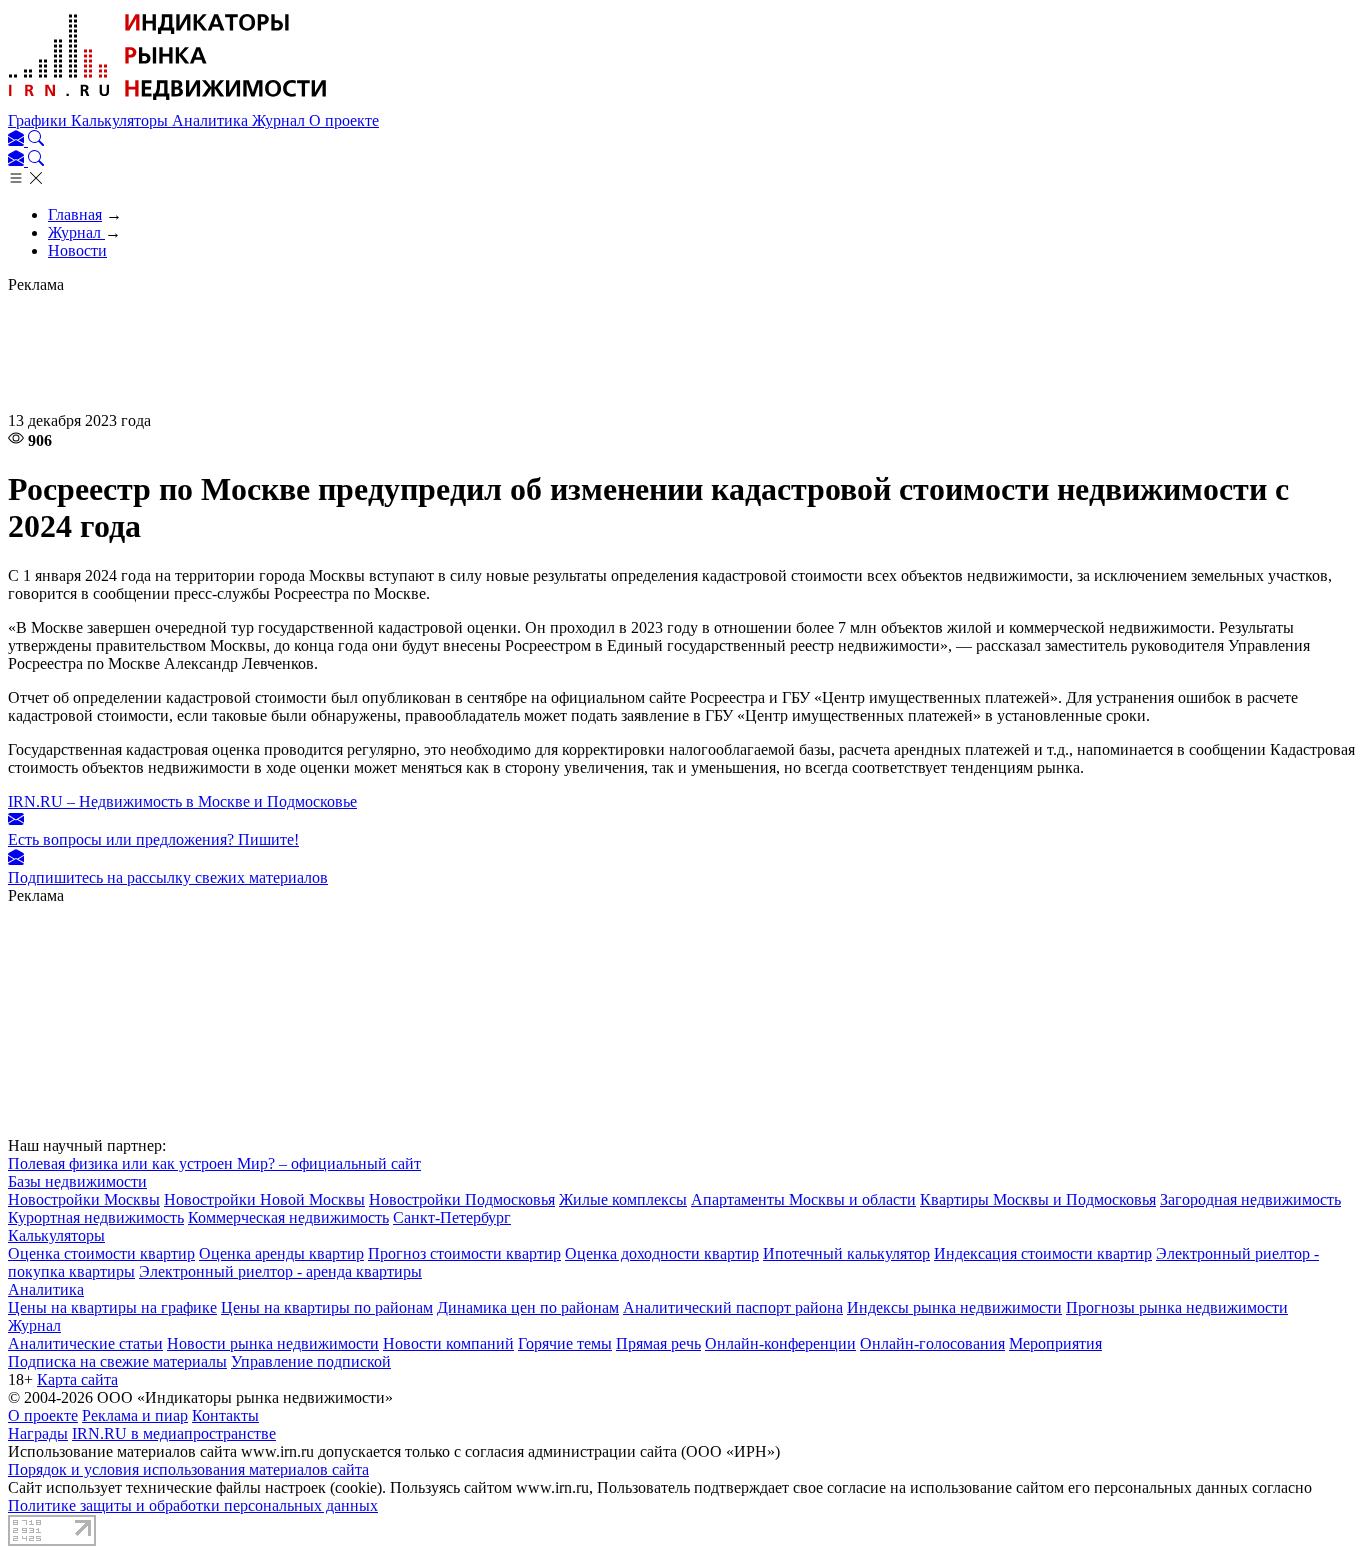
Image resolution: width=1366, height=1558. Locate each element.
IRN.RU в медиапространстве (174, 1433)
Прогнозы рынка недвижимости (1177, 1307)
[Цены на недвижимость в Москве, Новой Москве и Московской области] (168, 102)
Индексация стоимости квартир (1043, 1253)
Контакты (225, 1415)
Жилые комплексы (623, 1199)
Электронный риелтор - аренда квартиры (280, 1271)
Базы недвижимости (77, 1181)
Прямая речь (658, 1343)
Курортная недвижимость (96, 1217)
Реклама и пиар (135, 1415)
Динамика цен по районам (528, 1307)
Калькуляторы (121, 120)
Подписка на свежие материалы (117, 1361)
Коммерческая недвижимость (288, 1217)
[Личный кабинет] (18, 140)
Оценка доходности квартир (662, 1253)
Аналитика (212, 120)
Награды (38, 1433)
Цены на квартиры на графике (112, 1307)
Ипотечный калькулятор (846, 1253)
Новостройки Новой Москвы (264, 1199)
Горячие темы (565, 1343)
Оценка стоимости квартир (101, 1253)
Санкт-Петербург (452, 1217)
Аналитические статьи (85, 1343)
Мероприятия (1055, 1343)
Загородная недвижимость (1250, 1199)
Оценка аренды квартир (281, 1253)
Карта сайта (77, 1379)
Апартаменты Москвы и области (803, 1199)
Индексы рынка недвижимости (954, 1307)
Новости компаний (448, 1343)
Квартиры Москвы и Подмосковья (1038, 1199)
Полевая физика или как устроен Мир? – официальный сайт (214, 1163)
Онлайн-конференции (780, 1343)
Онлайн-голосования (932, 1343)
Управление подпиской (311, 1361)
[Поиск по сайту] (36, 140)
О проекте (344, 120)
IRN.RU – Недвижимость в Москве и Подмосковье (182, 801)
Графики (39, 120)
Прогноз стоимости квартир (464, 1253)
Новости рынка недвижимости (273, 1343)
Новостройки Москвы (84, 1199)
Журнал (280, 120)
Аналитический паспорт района (733, 1307)
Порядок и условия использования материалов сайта (188, 1469)
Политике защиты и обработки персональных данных (193, 1505)
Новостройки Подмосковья (462, 1199)
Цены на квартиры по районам (327, 1307)
